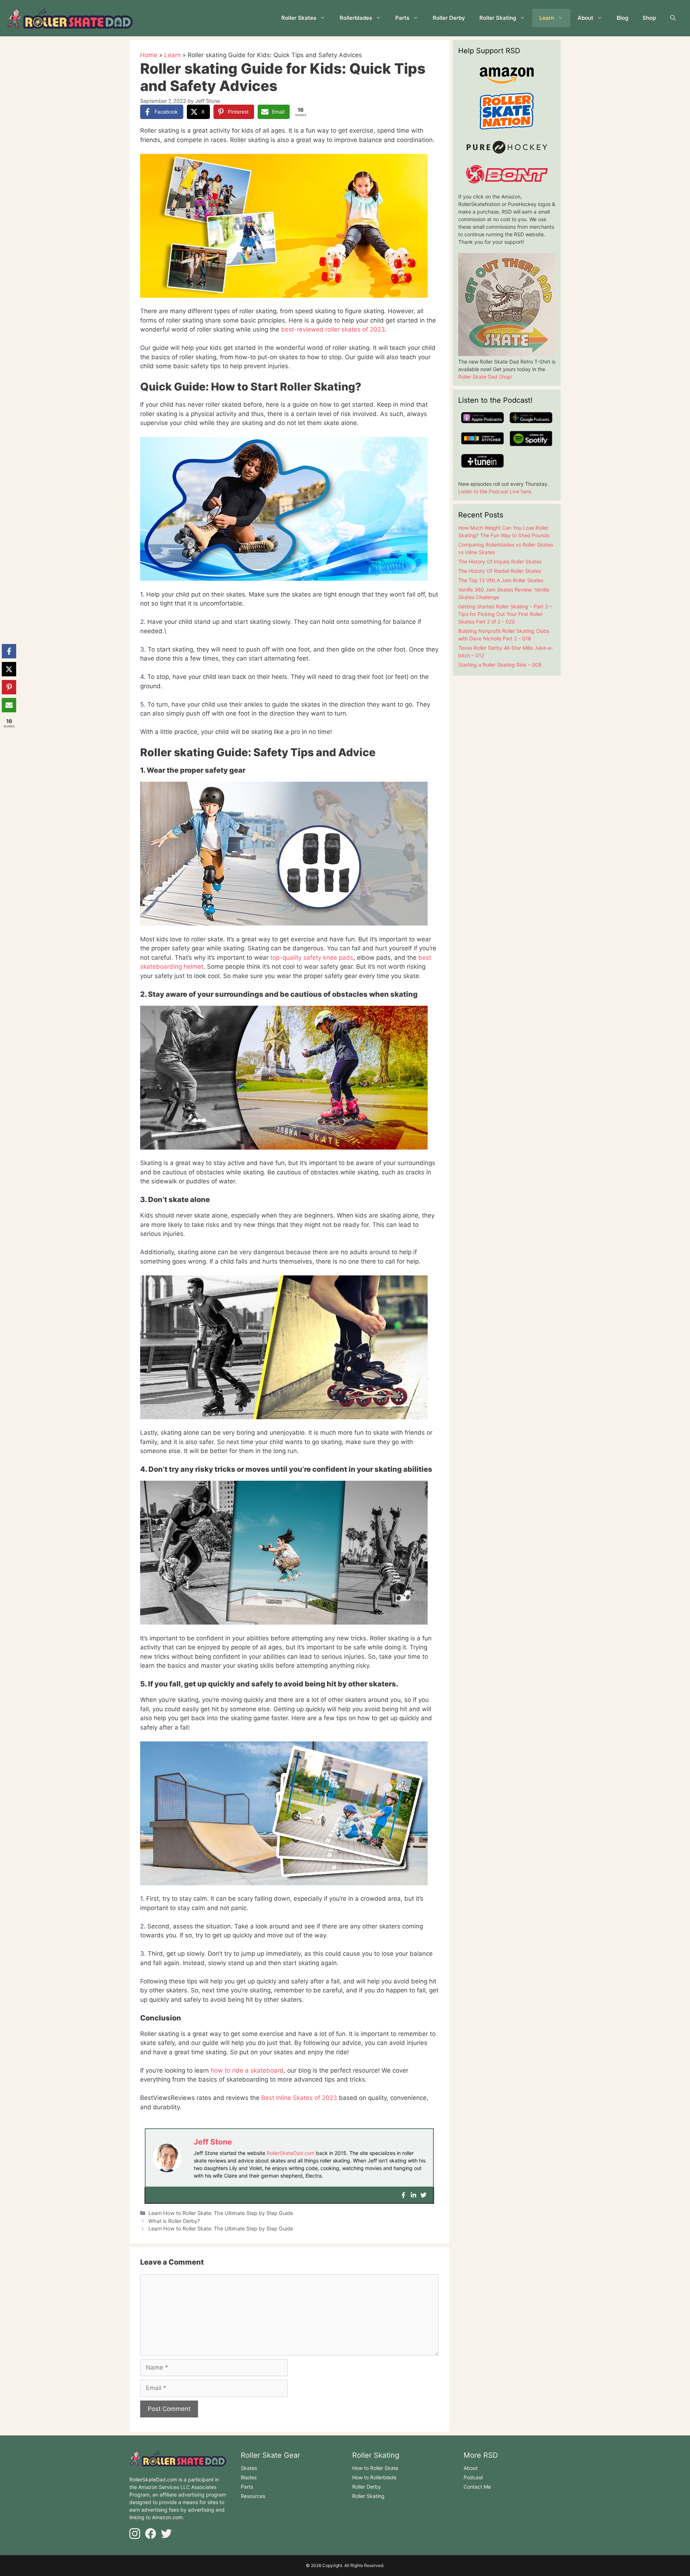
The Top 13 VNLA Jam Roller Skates (501, 580)
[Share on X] (9, 669)
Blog (622, 18)
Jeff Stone (213, 2142)
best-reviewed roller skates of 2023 (332, 329)
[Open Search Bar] (673, 18)
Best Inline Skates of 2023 (298, 2098)
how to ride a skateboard (246, 2070)
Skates (249, 2468)
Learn (547, 18)
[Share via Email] (9, 705)
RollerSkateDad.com (291, 2153)
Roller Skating (498, 18)
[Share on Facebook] (9, 651)
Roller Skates (299, 18)
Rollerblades (356, 18)
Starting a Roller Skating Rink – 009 (500, 665)
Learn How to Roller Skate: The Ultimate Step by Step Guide (221, 2213)
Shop (649, 18)
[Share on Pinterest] (9, 687)
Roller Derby (449, 18)
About (585, 18)
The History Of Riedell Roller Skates (500, 571)
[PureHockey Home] (507, 154)
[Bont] (507, 181)
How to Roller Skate (375, 2468)
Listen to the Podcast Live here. (495, 491)
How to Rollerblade (374, 2477)
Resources (253, 2496)
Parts (402, 18)
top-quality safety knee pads (311, 958)
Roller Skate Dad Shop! (485, 377)
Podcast (473, 2477)
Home (149, 55)
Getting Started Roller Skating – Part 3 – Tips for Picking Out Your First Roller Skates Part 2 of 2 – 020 (505, 614)
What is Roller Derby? (174, 2221)
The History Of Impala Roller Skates (500, 561)
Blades (249, 2477)
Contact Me (477, 2487)
